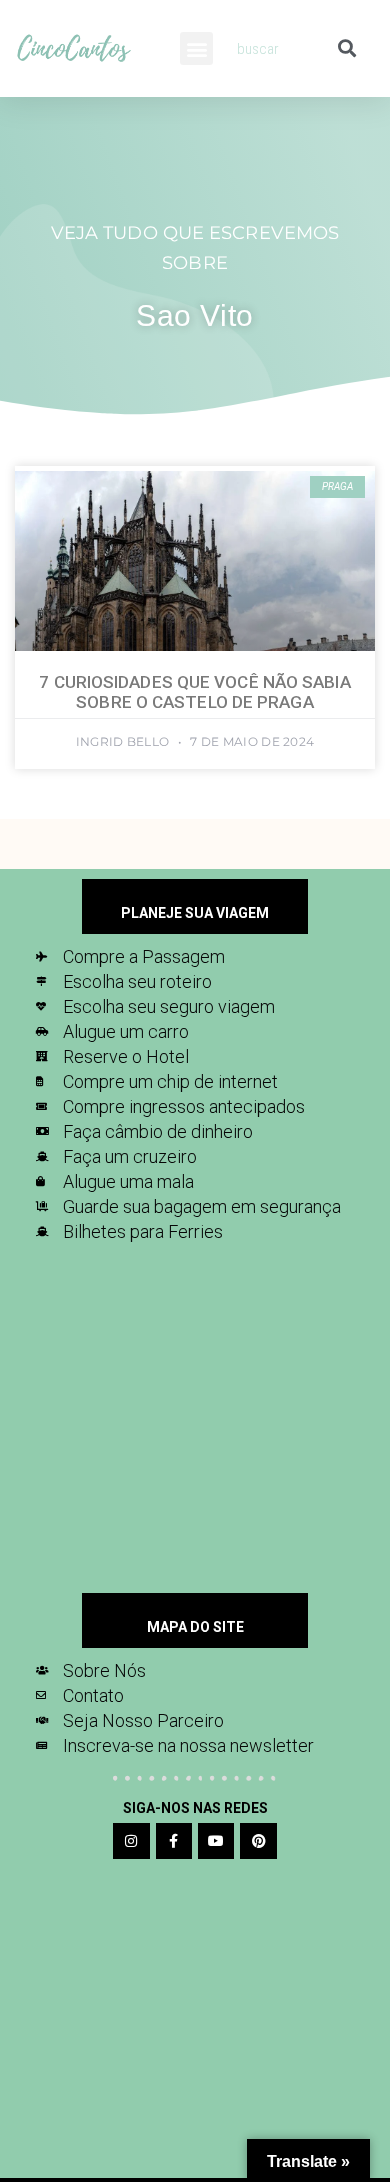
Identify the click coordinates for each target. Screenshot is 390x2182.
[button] (196, 48)
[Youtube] (216, 1841)
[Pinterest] (258, 1841)
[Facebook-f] (174, 1841)
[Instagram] (131, 1841)
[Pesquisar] (346, 48)
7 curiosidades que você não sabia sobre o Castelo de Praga (194, 692)
